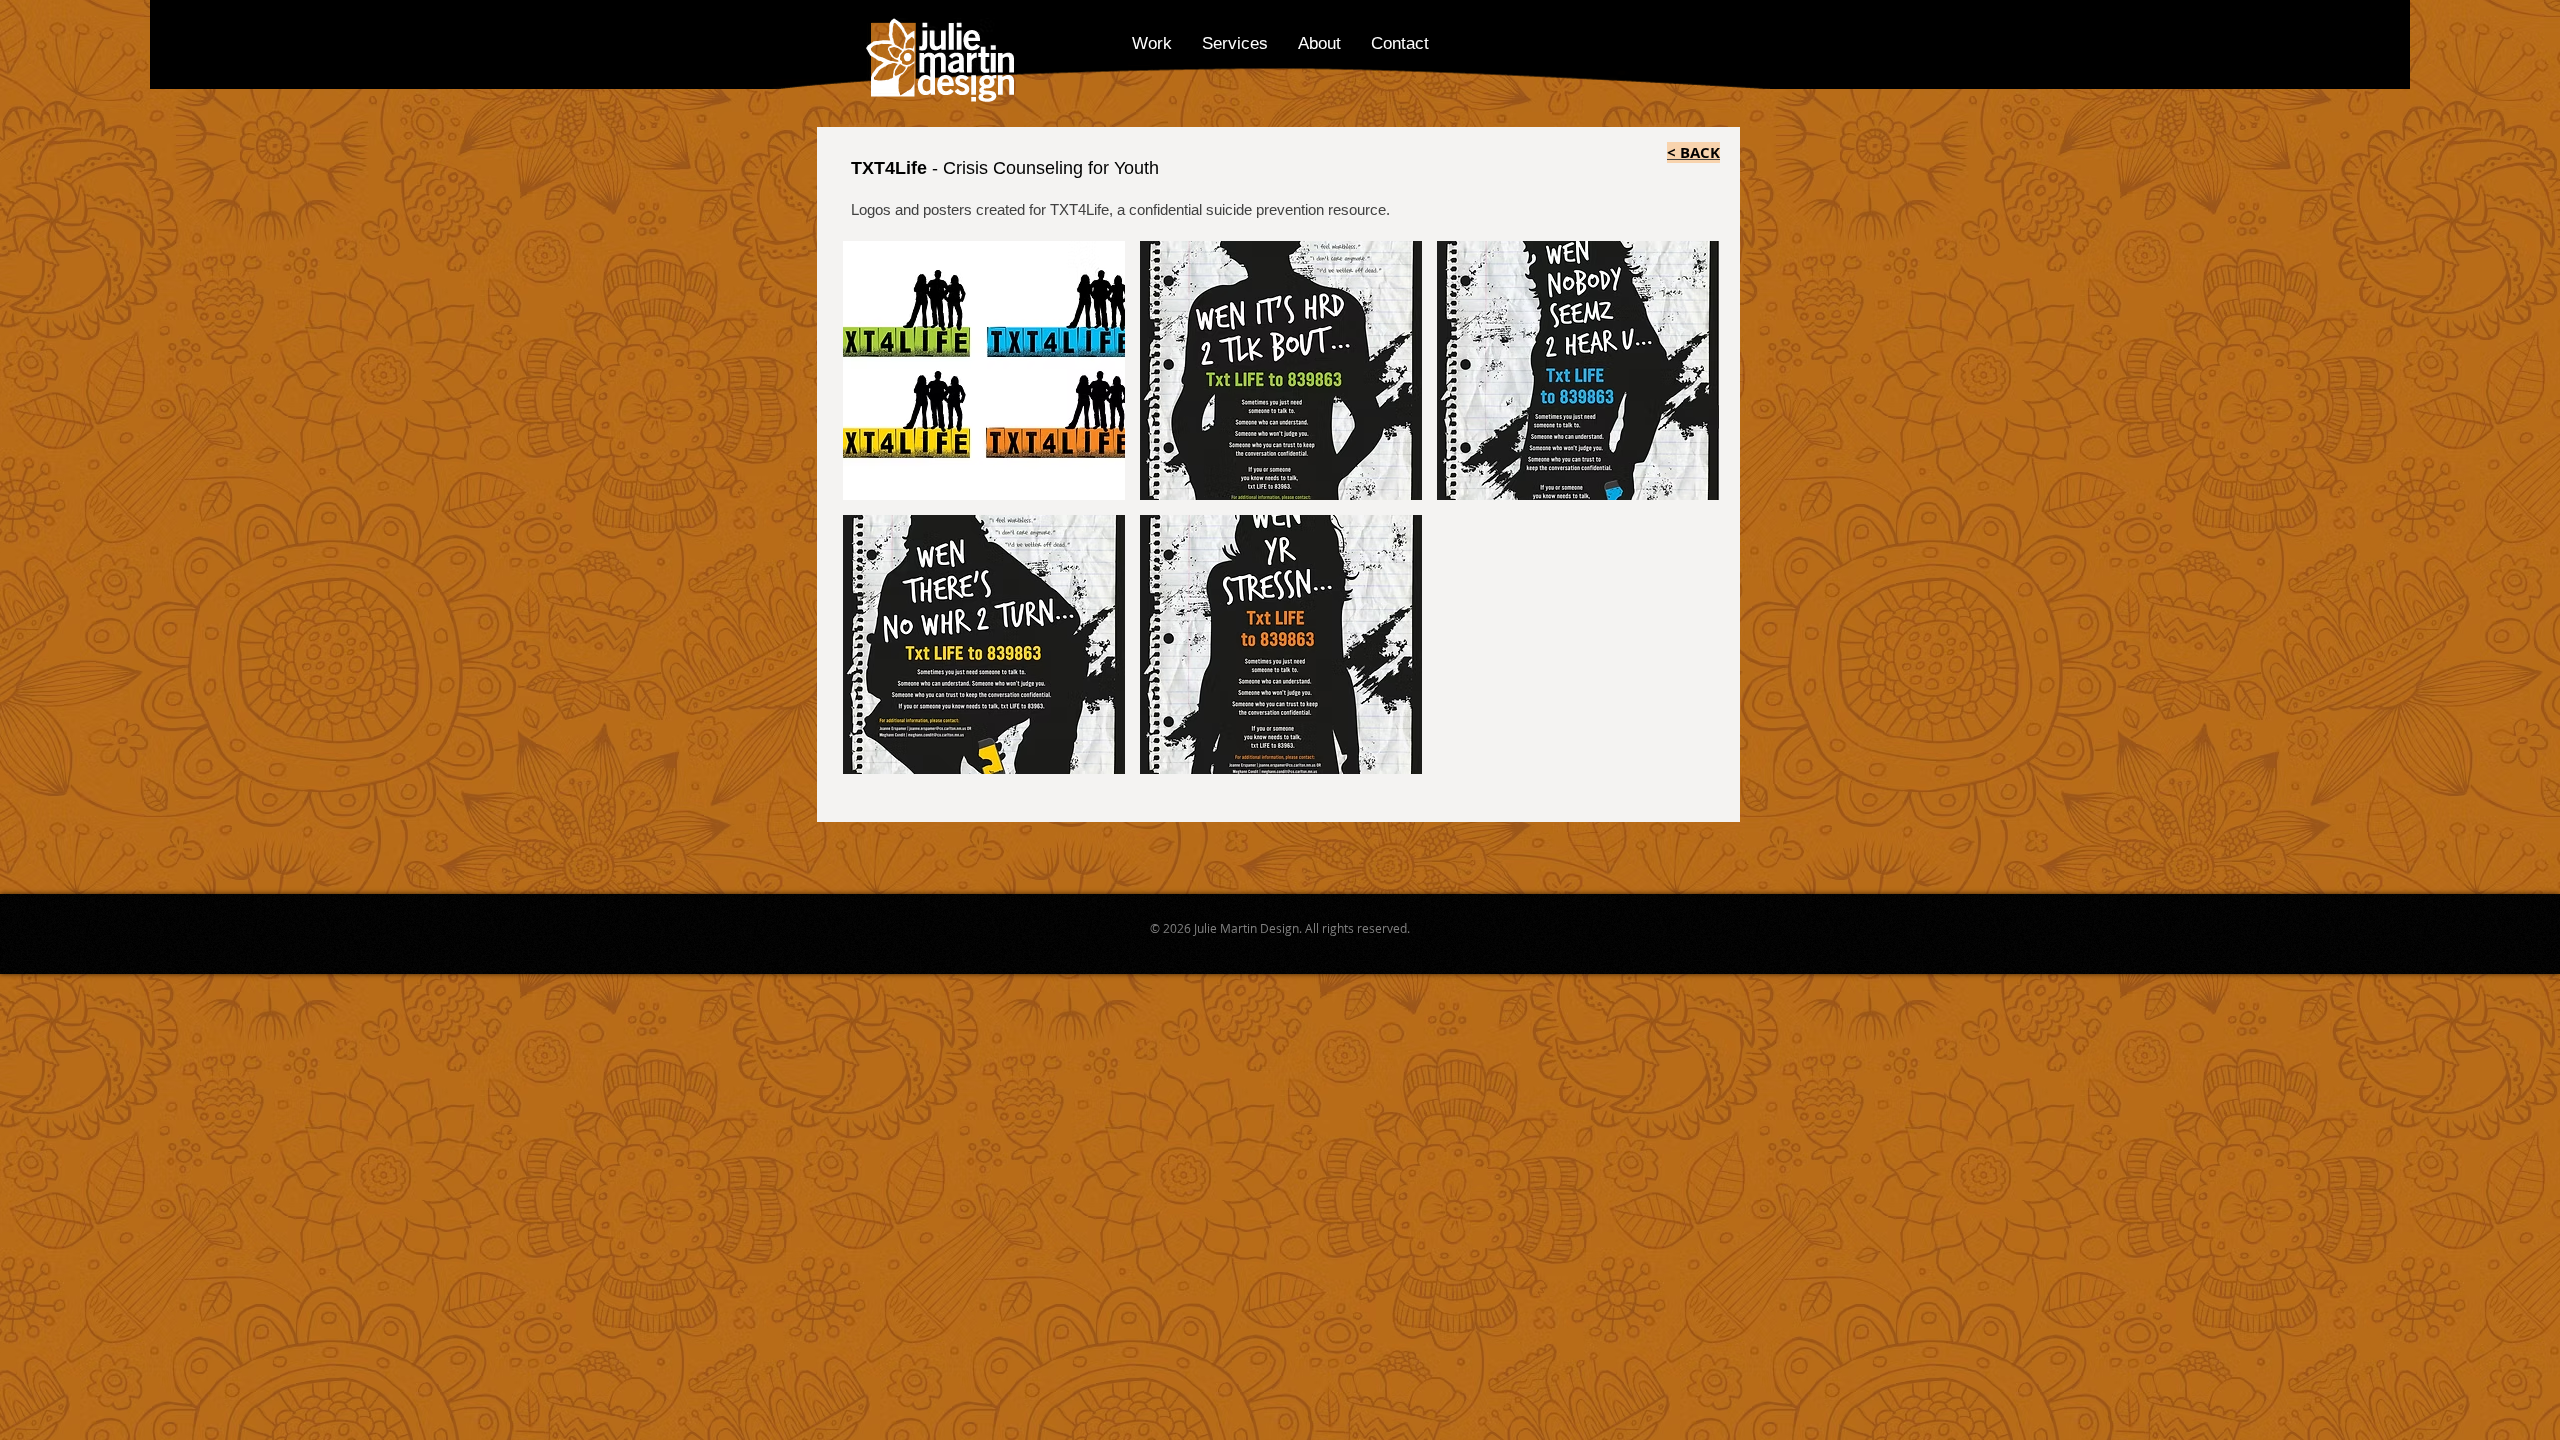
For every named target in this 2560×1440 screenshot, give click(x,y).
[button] (984, 370)
